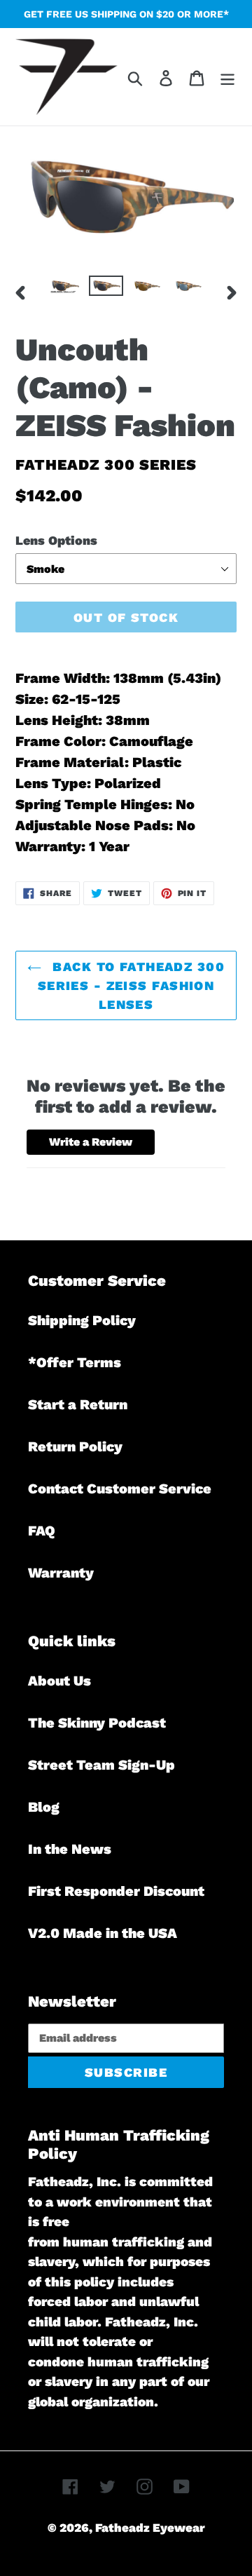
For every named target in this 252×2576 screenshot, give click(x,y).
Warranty (61, 1573)
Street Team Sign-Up (101, 1765)
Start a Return (78, 1404)
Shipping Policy (82, 1320)
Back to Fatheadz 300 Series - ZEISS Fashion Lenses (131, 985)
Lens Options (56, 540)
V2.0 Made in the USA (103, 1933)
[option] (65, 291)
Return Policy (75, 1446)
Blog (44, 1807)
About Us (59, 1681)
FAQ (42, 1531)
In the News (70, 1849)
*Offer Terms (75, 1362)
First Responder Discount (116, 1891)
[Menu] (227, 76)
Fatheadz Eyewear (150, 2528)
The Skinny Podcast (97, 1723)
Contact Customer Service (120, 1489)
